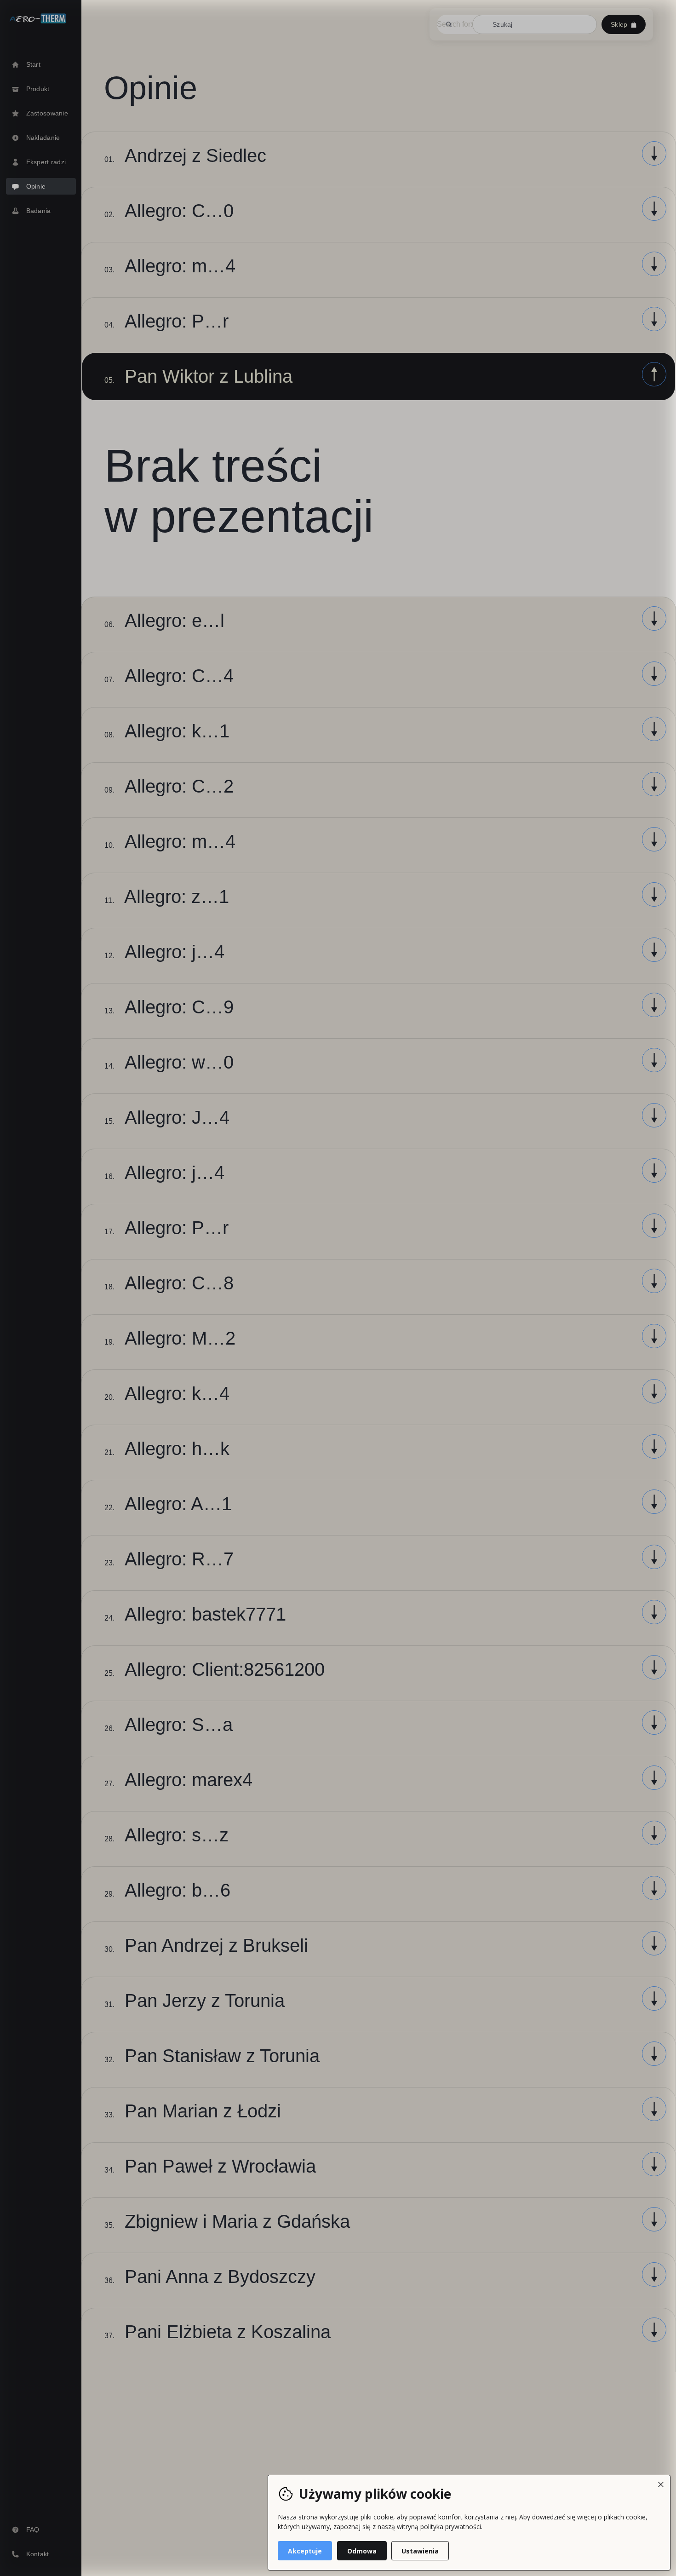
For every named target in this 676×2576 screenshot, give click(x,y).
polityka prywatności (451, 2527)
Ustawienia (420, 2551)
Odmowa (362, 2551)
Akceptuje (305, 2551)
